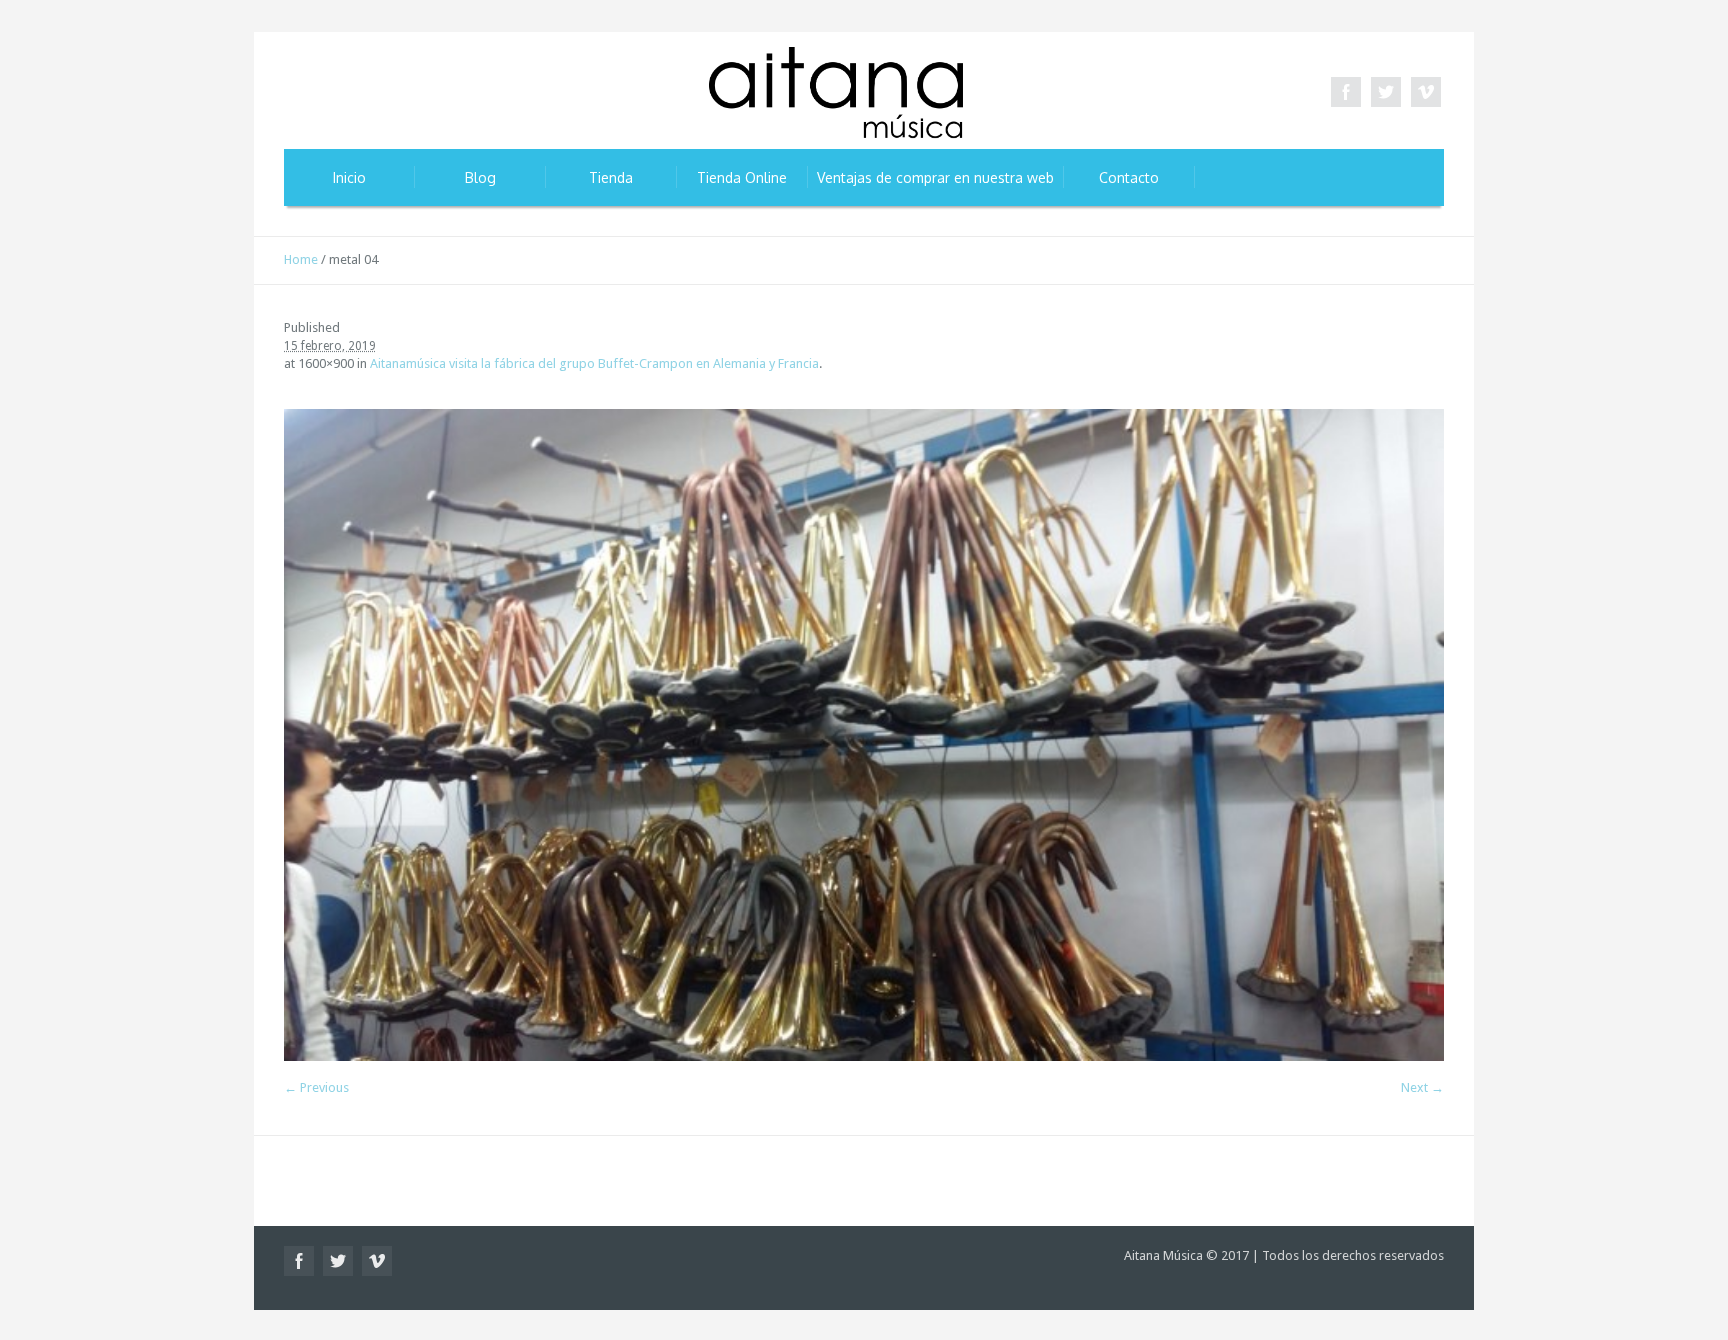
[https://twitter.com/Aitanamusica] (1386, 92)
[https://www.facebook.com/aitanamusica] (1346, 92)
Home (301, 259)
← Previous (316, 1087)
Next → (1422, 1087)
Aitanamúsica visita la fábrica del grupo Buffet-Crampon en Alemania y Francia (594, 363)
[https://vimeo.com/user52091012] (1426, 92)
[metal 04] (864, 735)
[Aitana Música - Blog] (836, 97)
